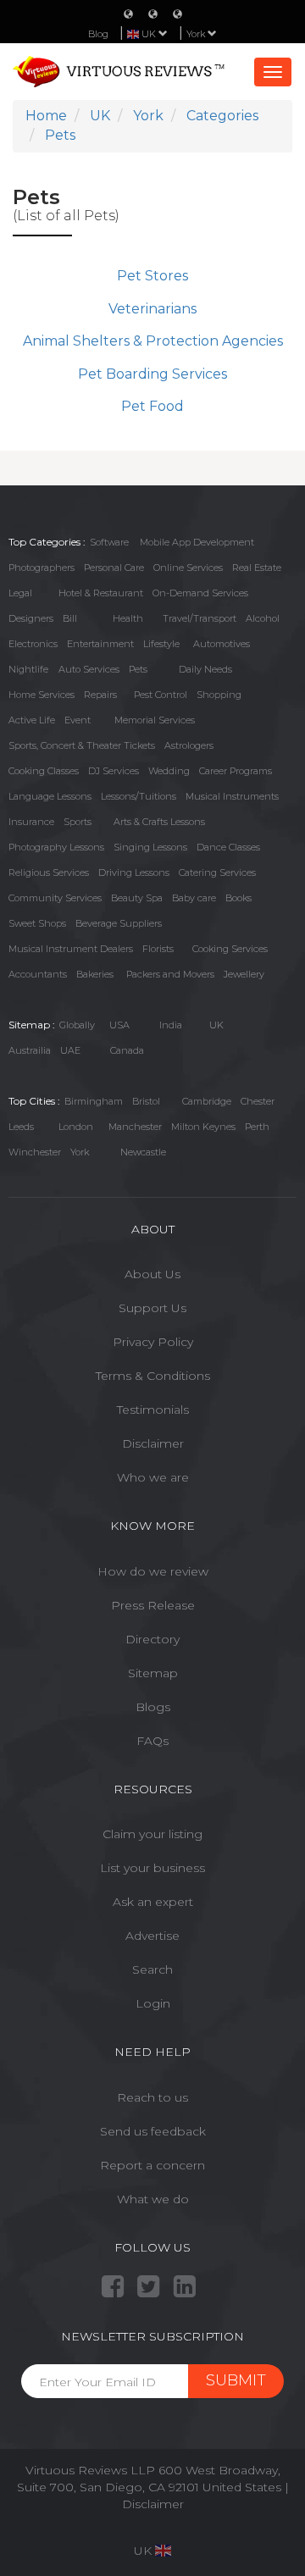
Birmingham (94, 1101)
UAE (70, 1050)
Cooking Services (230, 949)
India (171, 1025)
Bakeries (95, 974)
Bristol (146, 1101)
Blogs (153, 1707)
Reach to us (152, 2097)
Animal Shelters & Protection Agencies (153, 341)
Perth (257, 1127)
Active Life (32, 720)
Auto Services (89, 669)
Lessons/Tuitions (139, 796)
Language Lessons (50, 796)
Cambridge (207, 1101)
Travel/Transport (200, 618)
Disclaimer (153, 1443)
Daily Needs (205, 669)
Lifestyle (161, 644)
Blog (98, 34)
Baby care (194, 898)
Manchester (135, 1127)
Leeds (21, 1127)
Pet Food (152, 406)
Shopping (219, 695)
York (197, 34)
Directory (152, 1639)
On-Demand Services (200, 593)
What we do (153, 2199)
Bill (70, 618)
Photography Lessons (56, 847)
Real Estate (257, 568)
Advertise (152, 1936)
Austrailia (30, 1050)
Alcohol (263, 618)
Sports (78, 822)
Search (152, 1969)
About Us (152, 1274)
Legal (20, 593)
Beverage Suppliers (119, 923)
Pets (138, 669)
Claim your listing (152, 1834)
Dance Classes (228, 847)
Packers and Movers (170, 974)
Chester (258, 1101)
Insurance (31, 822)
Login (153, 2003)
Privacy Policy (153, 1342)
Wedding (169, 771)
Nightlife (28, 669)
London (76, 1127)
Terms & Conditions (153, 1376)
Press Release (153, 1605)
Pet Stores (152, 276)
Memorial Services (155, 720)
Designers (31, 618)
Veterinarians (152, 309)
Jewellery (244, 974)
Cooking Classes (44, 771)
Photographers (42, 568)
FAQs (152, 1741)
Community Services (55, 898)
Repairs (100, 695)
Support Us (152, 1308)
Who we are (153, 1477)
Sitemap (153, 1673)
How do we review (153, 1571)
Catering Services (217, 873)
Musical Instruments (232, 796)
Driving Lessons (134, 873)
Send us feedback (153, 2131)
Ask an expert (153, 1902)
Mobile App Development (197, 542)
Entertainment (100, 644)
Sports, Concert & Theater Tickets (82, 745)
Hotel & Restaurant (101, 593)
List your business (152, 1868)
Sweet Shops (37, 923)
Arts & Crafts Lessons (159, 822)
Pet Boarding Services (152, 374)
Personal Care (114, 568)
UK (216, 1025)
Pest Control (161, 695)
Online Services (188, 568)
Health (128, 618)
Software (109, 542)
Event (78, 720)
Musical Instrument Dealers (71, 949)
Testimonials (153, 1410)
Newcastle (143, 1152)
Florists (158, 949)
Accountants (38, 974)
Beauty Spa (137, 898)
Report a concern (152, 2165)
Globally (77, 1025)
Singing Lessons (150, 847)
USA (119, 1025)
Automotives (222, 644)
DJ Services (114, 771)
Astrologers (189, 745)
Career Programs (236, 771)
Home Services (42, 695)
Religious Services (49, 873)
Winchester (35, 1152)
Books (238, 898)
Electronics (33, 644)
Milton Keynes (203, 1127)
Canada (127, 1050)
